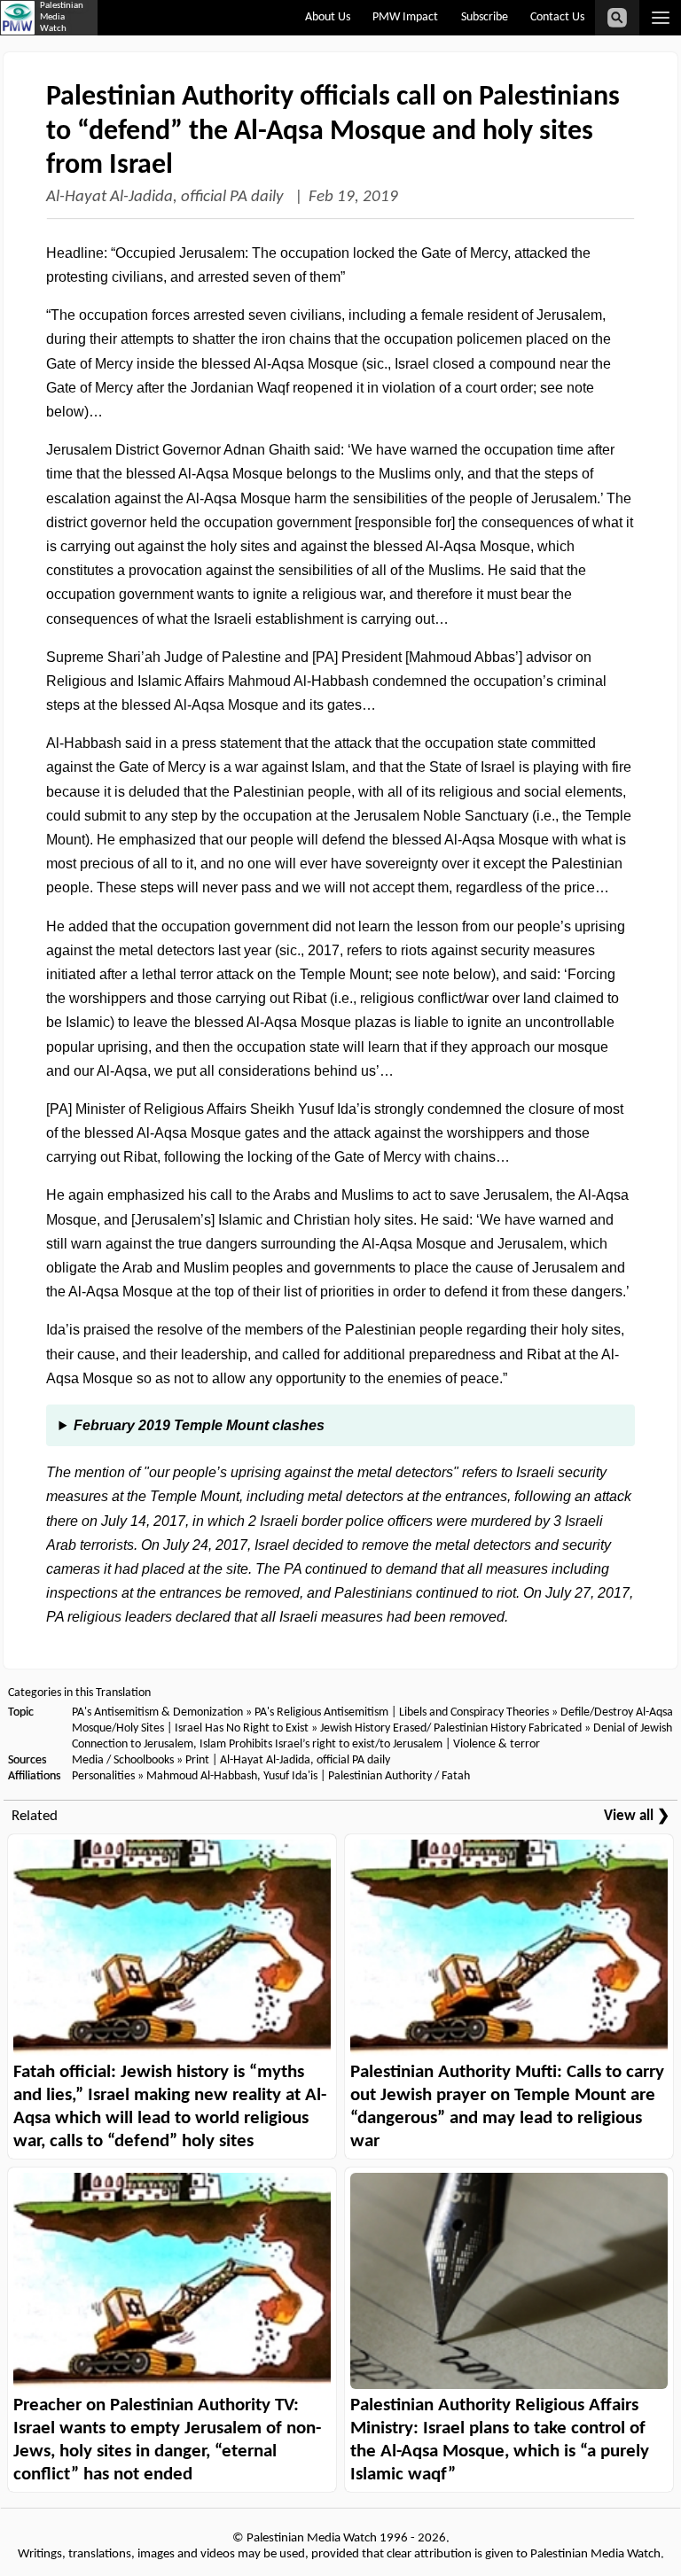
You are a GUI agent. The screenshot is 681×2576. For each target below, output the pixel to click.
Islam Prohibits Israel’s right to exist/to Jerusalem (321, 1744)
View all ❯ (637, 1816)
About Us (328, 17)
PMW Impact (405, 17)
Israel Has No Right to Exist (242, 1728)
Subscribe (485, 17)
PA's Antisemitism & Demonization (157, 1712)
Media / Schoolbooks (123, 1760)
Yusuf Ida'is (290, 1776)
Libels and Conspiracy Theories (474, 1712)
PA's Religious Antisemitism (321, 1712)
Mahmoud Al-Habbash (202, 1776)
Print (197, 1760)
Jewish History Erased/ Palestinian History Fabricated (452, 1728)
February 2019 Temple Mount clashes (199, 1425)
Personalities (103, 1776)
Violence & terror (497, 1744)
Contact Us (557, 17)
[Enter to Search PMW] (617, 18)
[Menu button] (660, 18)
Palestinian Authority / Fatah (399, 1776)
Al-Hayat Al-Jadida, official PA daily (167, 197)
